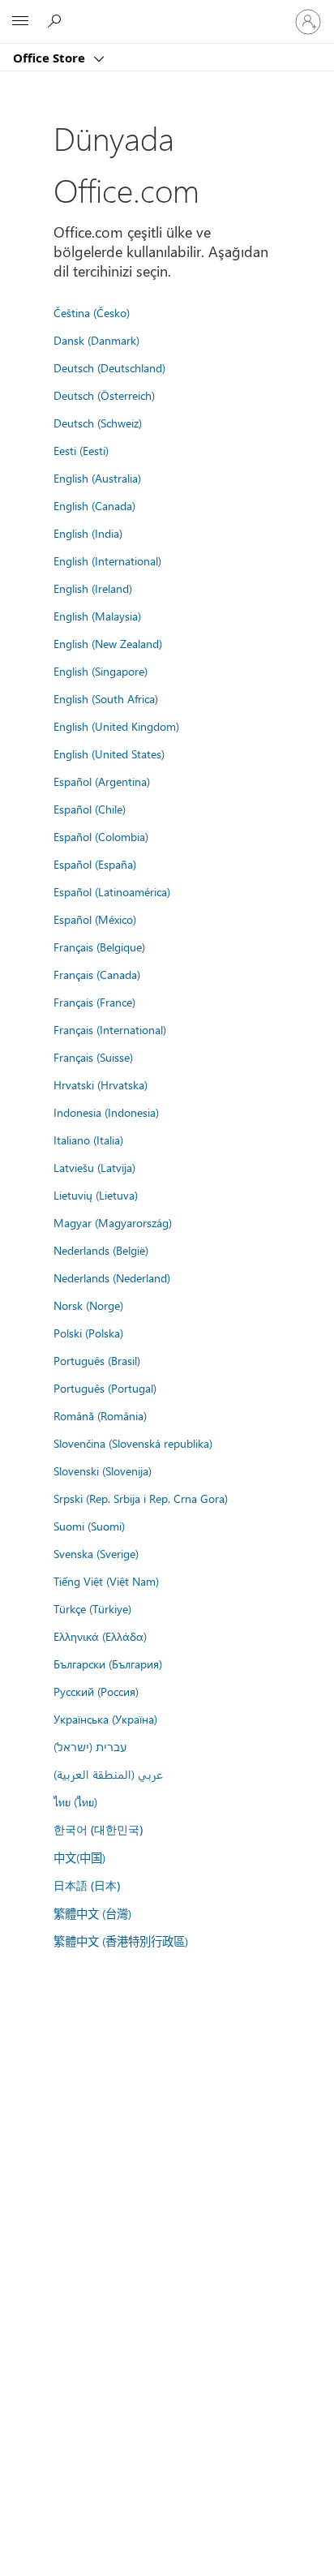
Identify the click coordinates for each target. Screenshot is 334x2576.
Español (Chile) (90, 809)
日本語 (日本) (87, 1885)
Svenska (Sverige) (96, 1553)
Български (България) (108, 1664)
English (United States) (109, 753)
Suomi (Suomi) (89, 1526)
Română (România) (100, 1415)
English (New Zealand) (108, 643)
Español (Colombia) (101, 836)
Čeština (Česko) (92, 312)
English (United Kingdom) (116, 726)
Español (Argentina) (102, 781)
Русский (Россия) (96, 1691)
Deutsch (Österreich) (104, 395)
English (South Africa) (106, 698)
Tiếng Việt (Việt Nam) (106, 1581)
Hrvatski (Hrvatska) (101, 1084)
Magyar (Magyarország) (113, 1222)
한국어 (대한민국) (98, 1829)
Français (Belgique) (99, 947)
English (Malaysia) (97, 616)
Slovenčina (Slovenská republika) (133, 1443)
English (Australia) (97, 478)
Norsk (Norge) (88, 1305)
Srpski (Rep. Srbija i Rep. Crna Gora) (141, 1498)
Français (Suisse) (93, 1057)
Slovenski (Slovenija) (103, 1470)
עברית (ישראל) (90, 1746)
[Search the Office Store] (57, 21)
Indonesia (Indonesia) (106, 1112)
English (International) (107, 560)
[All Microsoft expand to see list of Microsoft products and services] (20, 22)
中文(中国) (79, 1857)
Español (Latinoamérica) (112, 891)
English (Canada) (94, 505)
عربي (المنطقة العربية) (108, 1774)
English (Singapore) (101, 671)
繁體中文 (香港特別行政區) (121, 1941)
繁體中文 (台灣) (92, 1913)
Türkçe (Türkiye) (92, 1608)
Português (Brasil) (97, 1360)
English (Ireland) (93, 588)
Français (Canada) (97, 974)
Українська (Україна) (105, 1719)
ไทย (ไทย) (75, 1801)
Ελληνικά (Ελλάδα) (100, 1636)
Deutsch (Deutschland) (109, 367)
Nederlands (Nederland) (112, 1277)
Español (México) (95, 919)
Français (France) (94, 1002)
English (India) (88, 533)
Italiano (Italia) (88, 1140)
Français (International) (110, 1029)
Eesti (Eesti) (81, 450)
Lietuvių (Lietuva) (96, 1195)
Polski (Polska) (88, 1333)
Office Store (51, 58)
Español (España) (95, 864)
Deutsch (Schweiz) (98, 423)
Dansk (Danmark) (96, 340)
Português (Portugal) (105, 1388)
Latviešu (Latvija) (94, 1167)
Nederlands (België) (101, 1250)
